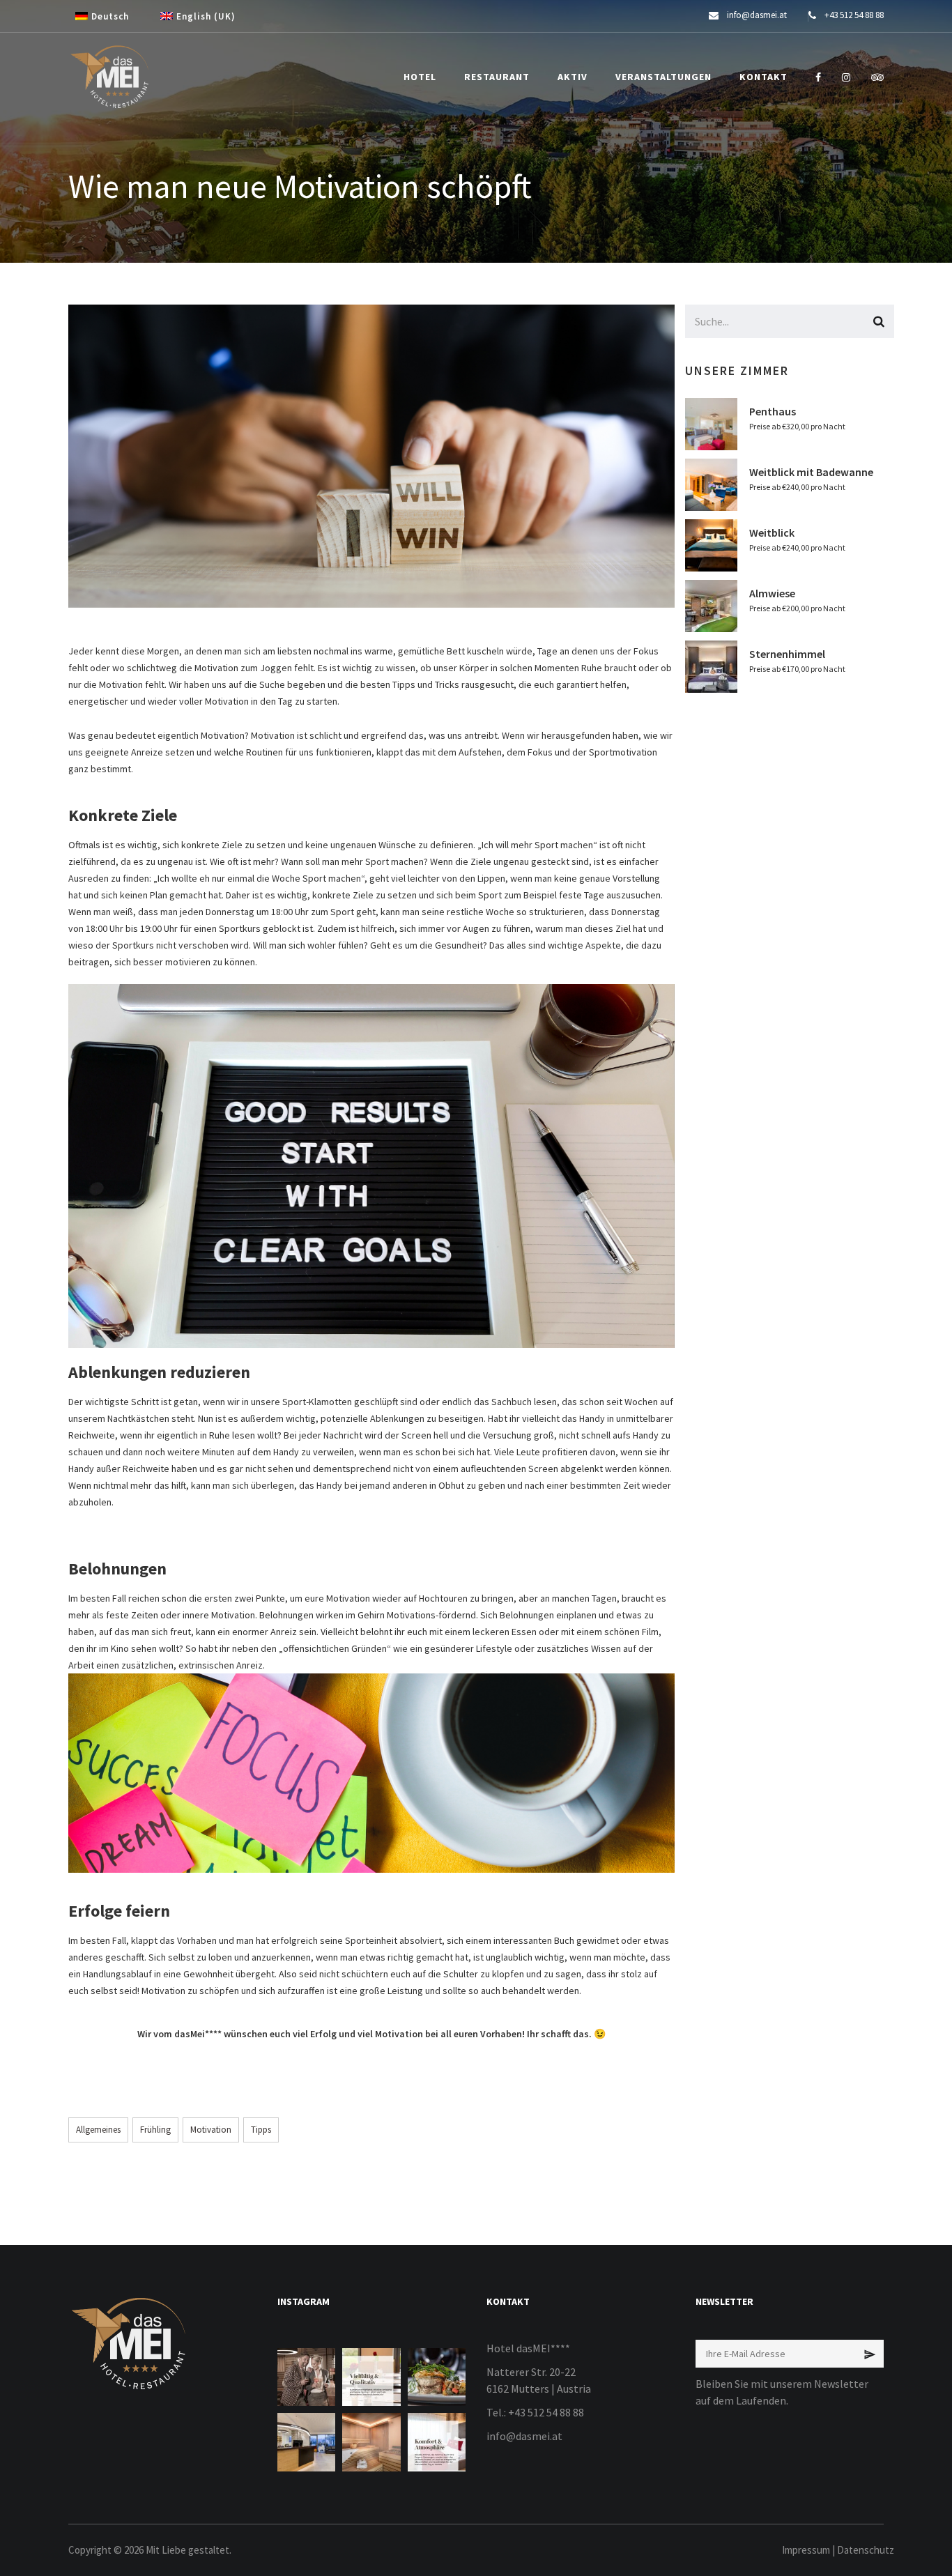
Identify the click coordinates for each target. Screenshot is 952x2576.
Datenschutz (866, 2550)
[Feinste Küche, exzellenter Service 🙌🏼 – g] (437, 2377)
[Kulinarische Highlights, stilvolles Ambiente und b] (371, 2377)
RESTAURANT (497, 77)
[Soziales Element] (818, 77)
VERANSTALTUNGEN (663, 77)
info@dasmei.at (524, 2436)
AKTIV (573, 77)
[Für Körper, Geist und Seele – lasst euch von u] (371, 2442)
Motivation (211, 2130)
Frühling (155, 2130)
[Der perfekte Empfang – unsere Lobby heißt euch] (306, 2442)
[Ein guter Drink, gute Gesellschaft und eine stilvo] (306, 2377)
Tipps (261, 2130)
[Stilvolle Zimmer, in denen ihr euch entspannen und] (437, 2442)
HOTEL (420, 77)
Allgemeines (98, 2130)
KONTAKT (763, 77)
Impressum (806, 2550)
